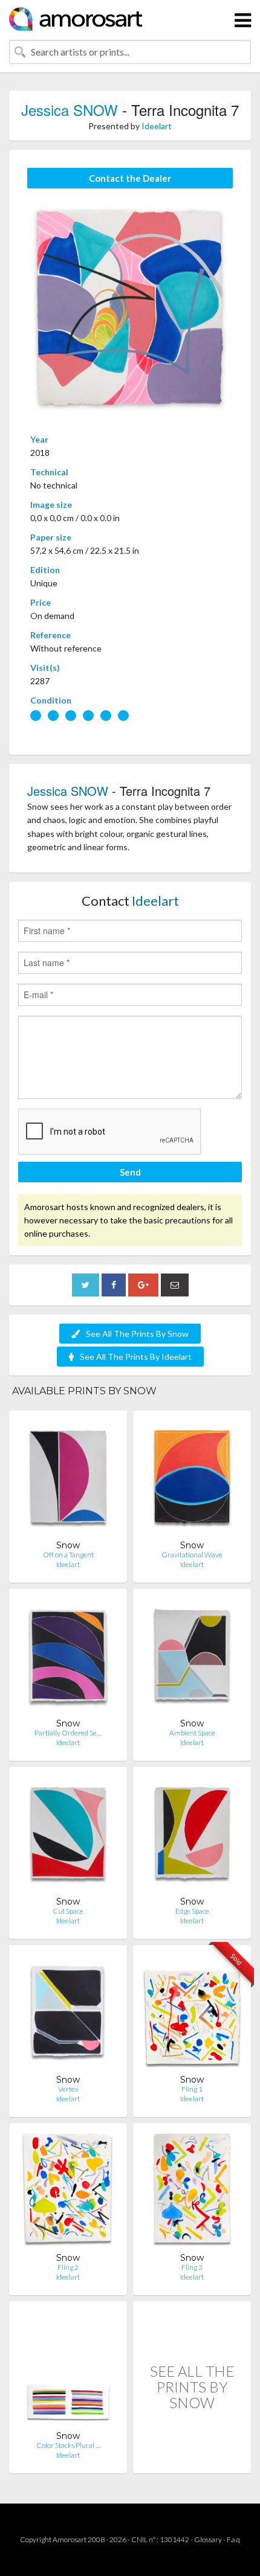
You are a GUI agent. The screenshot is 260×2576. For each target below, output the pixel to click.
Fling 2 (68, 2267)
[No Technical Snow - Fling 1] (192, 2014)
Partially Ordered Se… (68, 1733)
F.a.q (233, 2539)
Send (130, 1172)
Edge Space (192, 1911)
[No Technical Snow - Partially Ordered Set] (68, 1658)
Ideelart (157, 126)
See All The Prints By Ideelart (136, 1357)
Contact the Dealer (130, 178)
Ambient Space (192, 1733)
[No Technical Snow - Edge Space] (192, 1836)
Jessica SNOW (70, 110)
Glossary (208, 2539)
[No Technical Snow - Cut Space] (68, 1836)
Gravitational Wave (192, 1555)
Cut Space (68, 1911)
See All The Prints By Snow (137, 1334)
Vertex (68, 2089)
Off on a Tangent (68, 1555)
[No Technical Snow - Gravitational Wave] (192, 1480)
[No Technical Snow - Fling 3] (192, 2192)
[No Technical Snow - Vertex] (68, 2014)
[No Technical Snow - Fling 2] (68, 2192)
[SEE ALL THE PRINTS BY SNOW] (192, 2460)
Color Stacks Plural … (68, 2445)
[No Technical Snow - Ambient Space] (192, 1658)
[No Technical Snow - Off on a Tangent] (68, 1480)
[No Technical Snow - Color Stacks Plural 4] (68, 2370)
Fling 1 (192, 2089)
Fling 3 (192, 2267)
